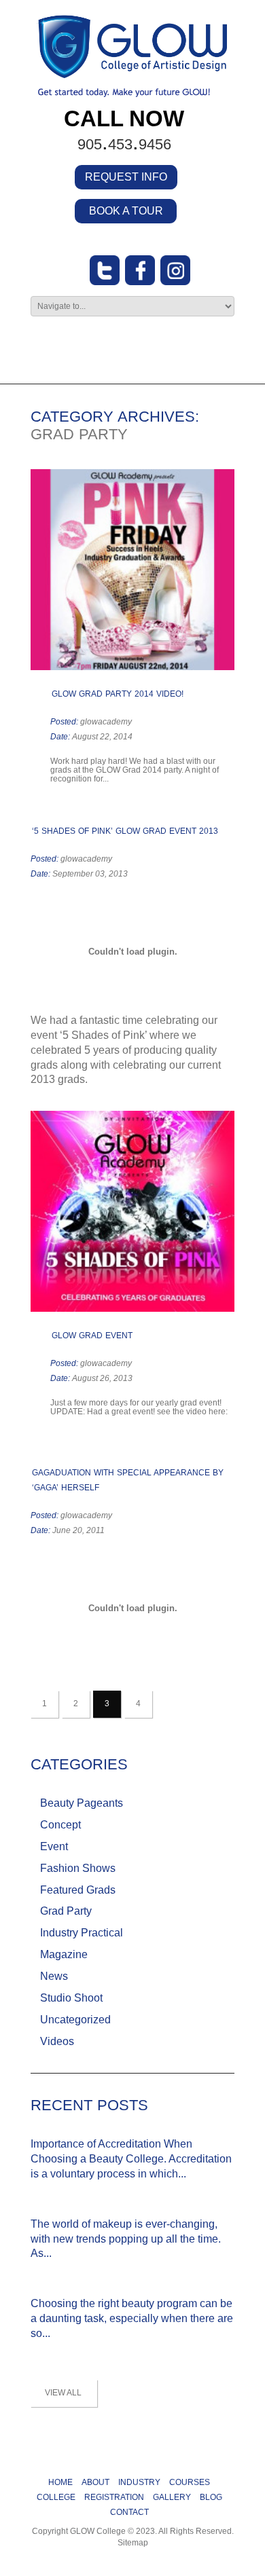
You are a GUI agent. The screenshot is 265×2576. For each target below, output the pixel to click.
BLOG (211, 2497)
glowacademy (106, 722)
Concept (60, 1825)
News (54, 1976)
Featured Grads (78, 1890)
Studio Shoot (71, 1998)
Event (54, 1846)
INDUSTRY (139, 2482)
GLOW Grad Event (92, 1336)
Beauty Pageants (82, 1803)
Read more (114, 779)
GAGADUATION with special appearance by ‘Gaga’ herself (128, 1480)
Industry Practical (82, 1933)
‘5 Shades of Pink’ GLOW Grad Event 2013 (125, 831)
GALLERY (172, 2497)
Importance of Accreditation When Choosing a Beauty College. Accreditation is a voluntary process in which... (131, 2159)
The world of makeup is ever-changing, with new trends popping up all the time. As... (126, 2239)
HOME (60, 2482)
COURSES (190, 2482)
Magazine (64, 1954)
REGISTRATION (114, 2497)
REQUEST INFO (126, 177)
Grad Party (66, 1911)
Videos (57, 2041)
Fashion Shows (78, 1868)
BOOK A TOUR (126, 211)
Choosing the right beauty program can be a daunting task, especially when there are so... (132, 2318)
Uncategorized (75, 2020)
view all (63, 2393)
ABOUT (95, 2482)
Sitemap (133, 2543)
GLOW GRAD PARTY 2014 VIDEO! (118, 694)
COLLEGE (56, 2497)
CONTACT (129, 2512)
